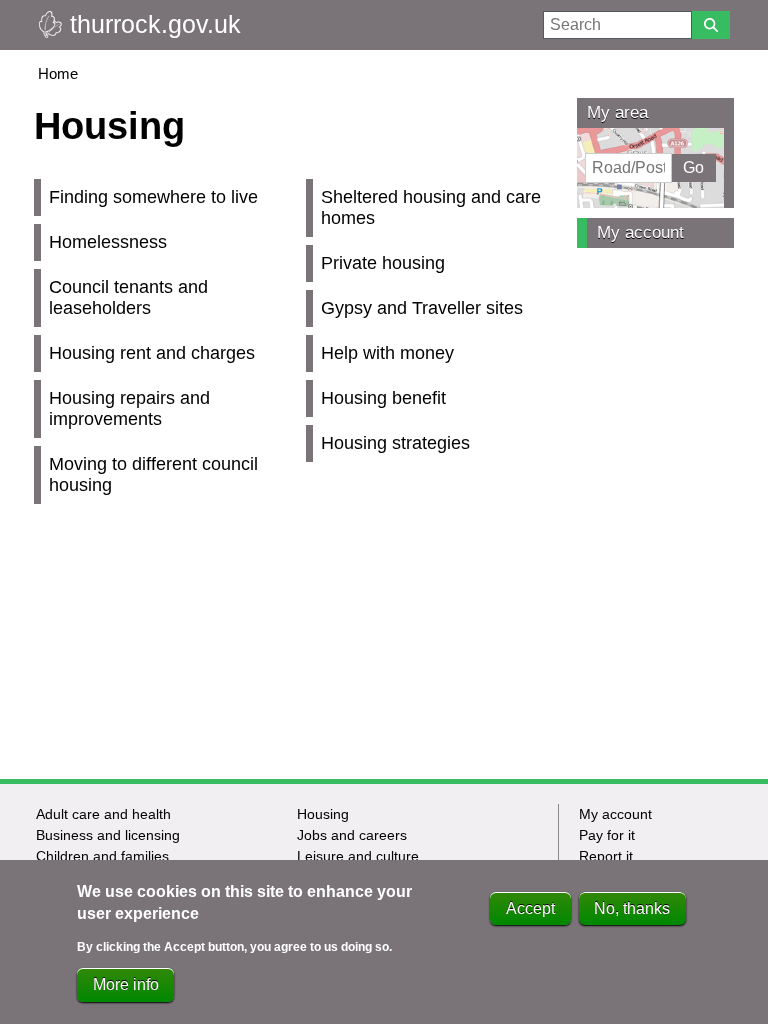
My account (640, 232)
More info (126, 984)
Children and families (102, 856)
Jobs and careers (352, 835)
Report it (606, 856)
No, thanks (632, 908)
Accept (530, 908)
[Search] (711, 25)
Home (58, 73)
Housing (323, 814)
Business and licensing (108, 835)
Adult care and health (103, 814)
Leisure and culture (358, 856)
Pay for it (607, 835)
